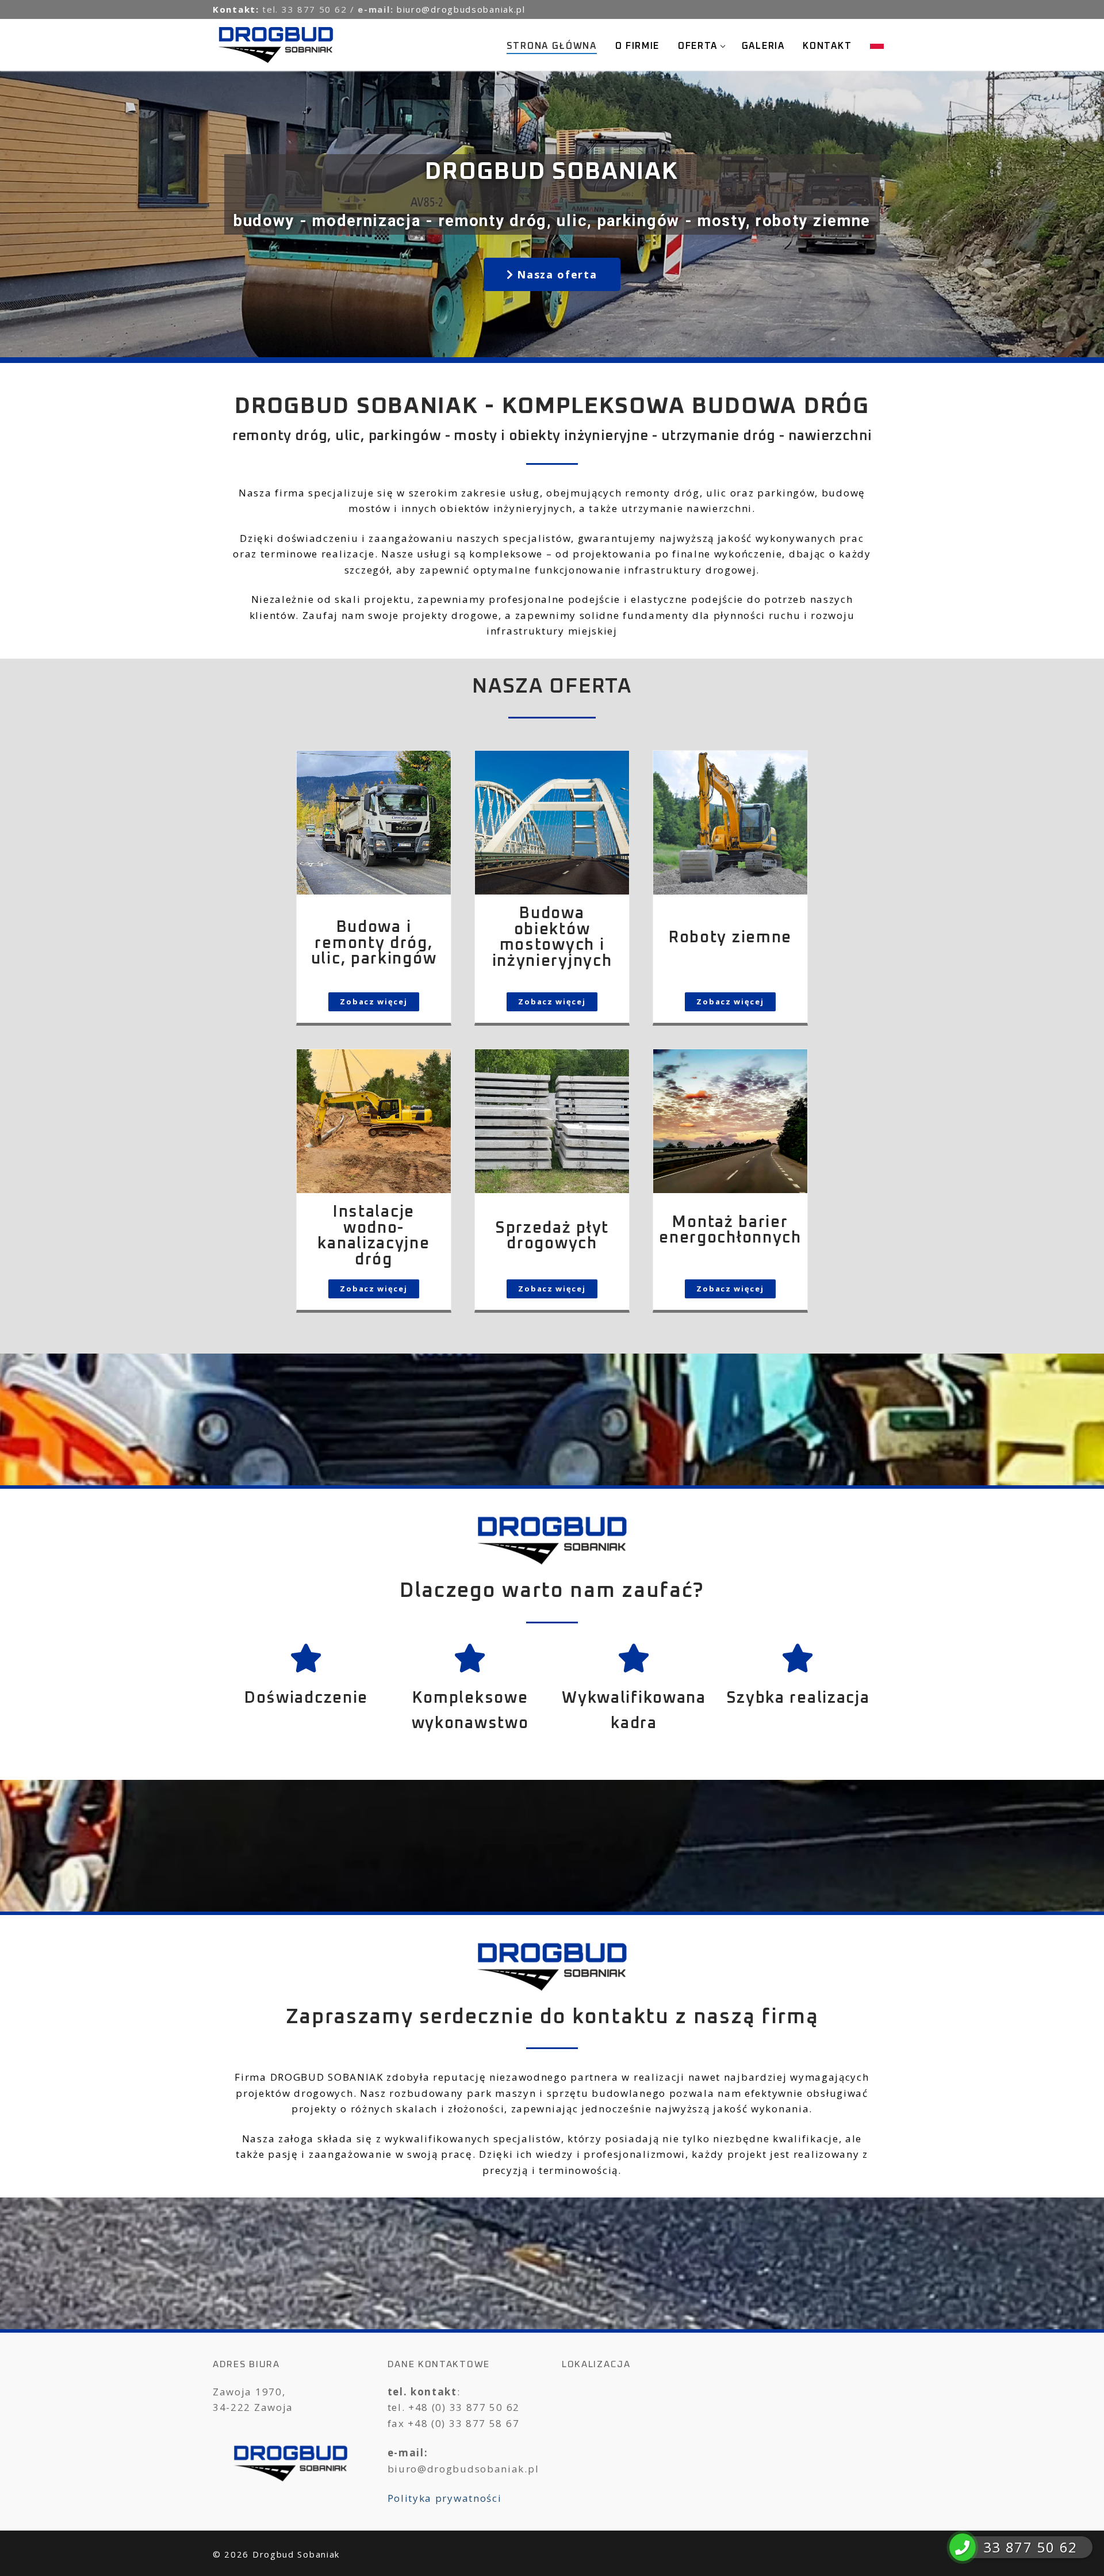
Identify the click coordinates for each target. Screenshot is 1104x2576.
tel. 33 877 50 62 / (310, 9)
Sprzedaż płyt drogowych (552, 1236)
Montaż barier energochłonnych (730, 1230)
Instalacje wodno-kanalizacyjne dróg (373, 1236)
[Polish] (877, 44)
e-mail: (377, 9)
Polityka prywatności (445, 2498)
